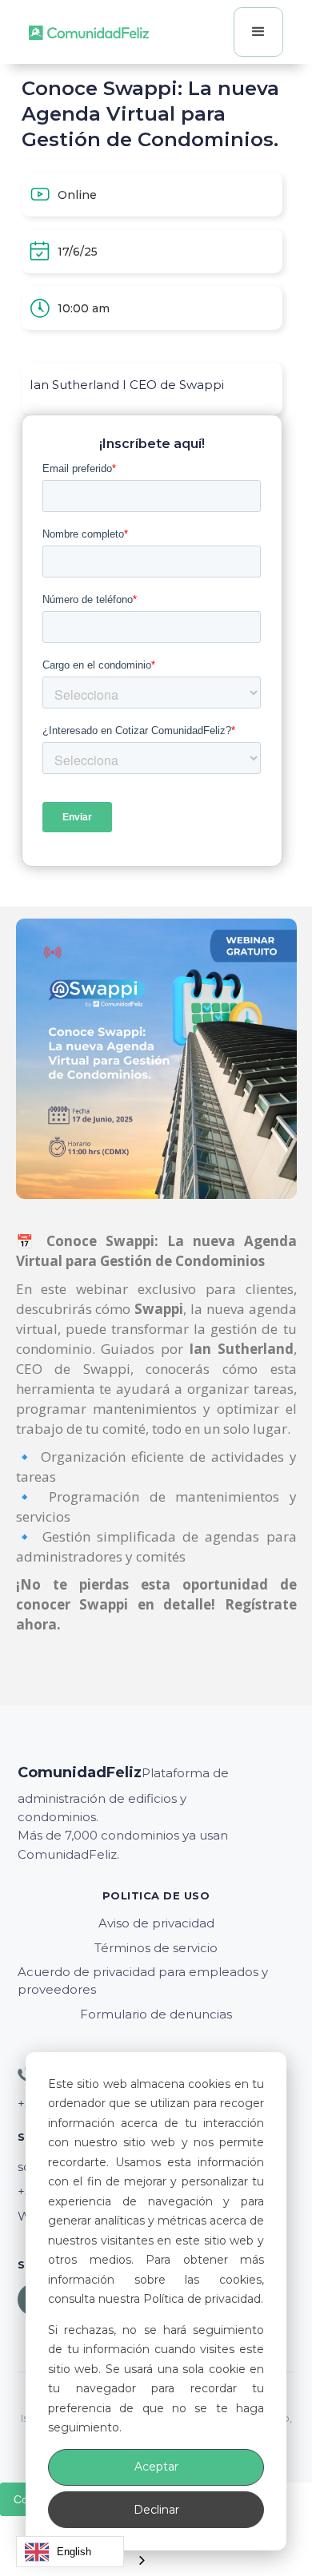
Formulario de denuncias (156, 2014)
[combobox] (70, 2552)
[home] (89, 32)
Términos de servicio (156, 1948)
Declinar (156, 2510)
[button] (258, 32)
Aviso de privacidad (156, 1923)
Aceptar (156, 2467)
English (74, 2552)
